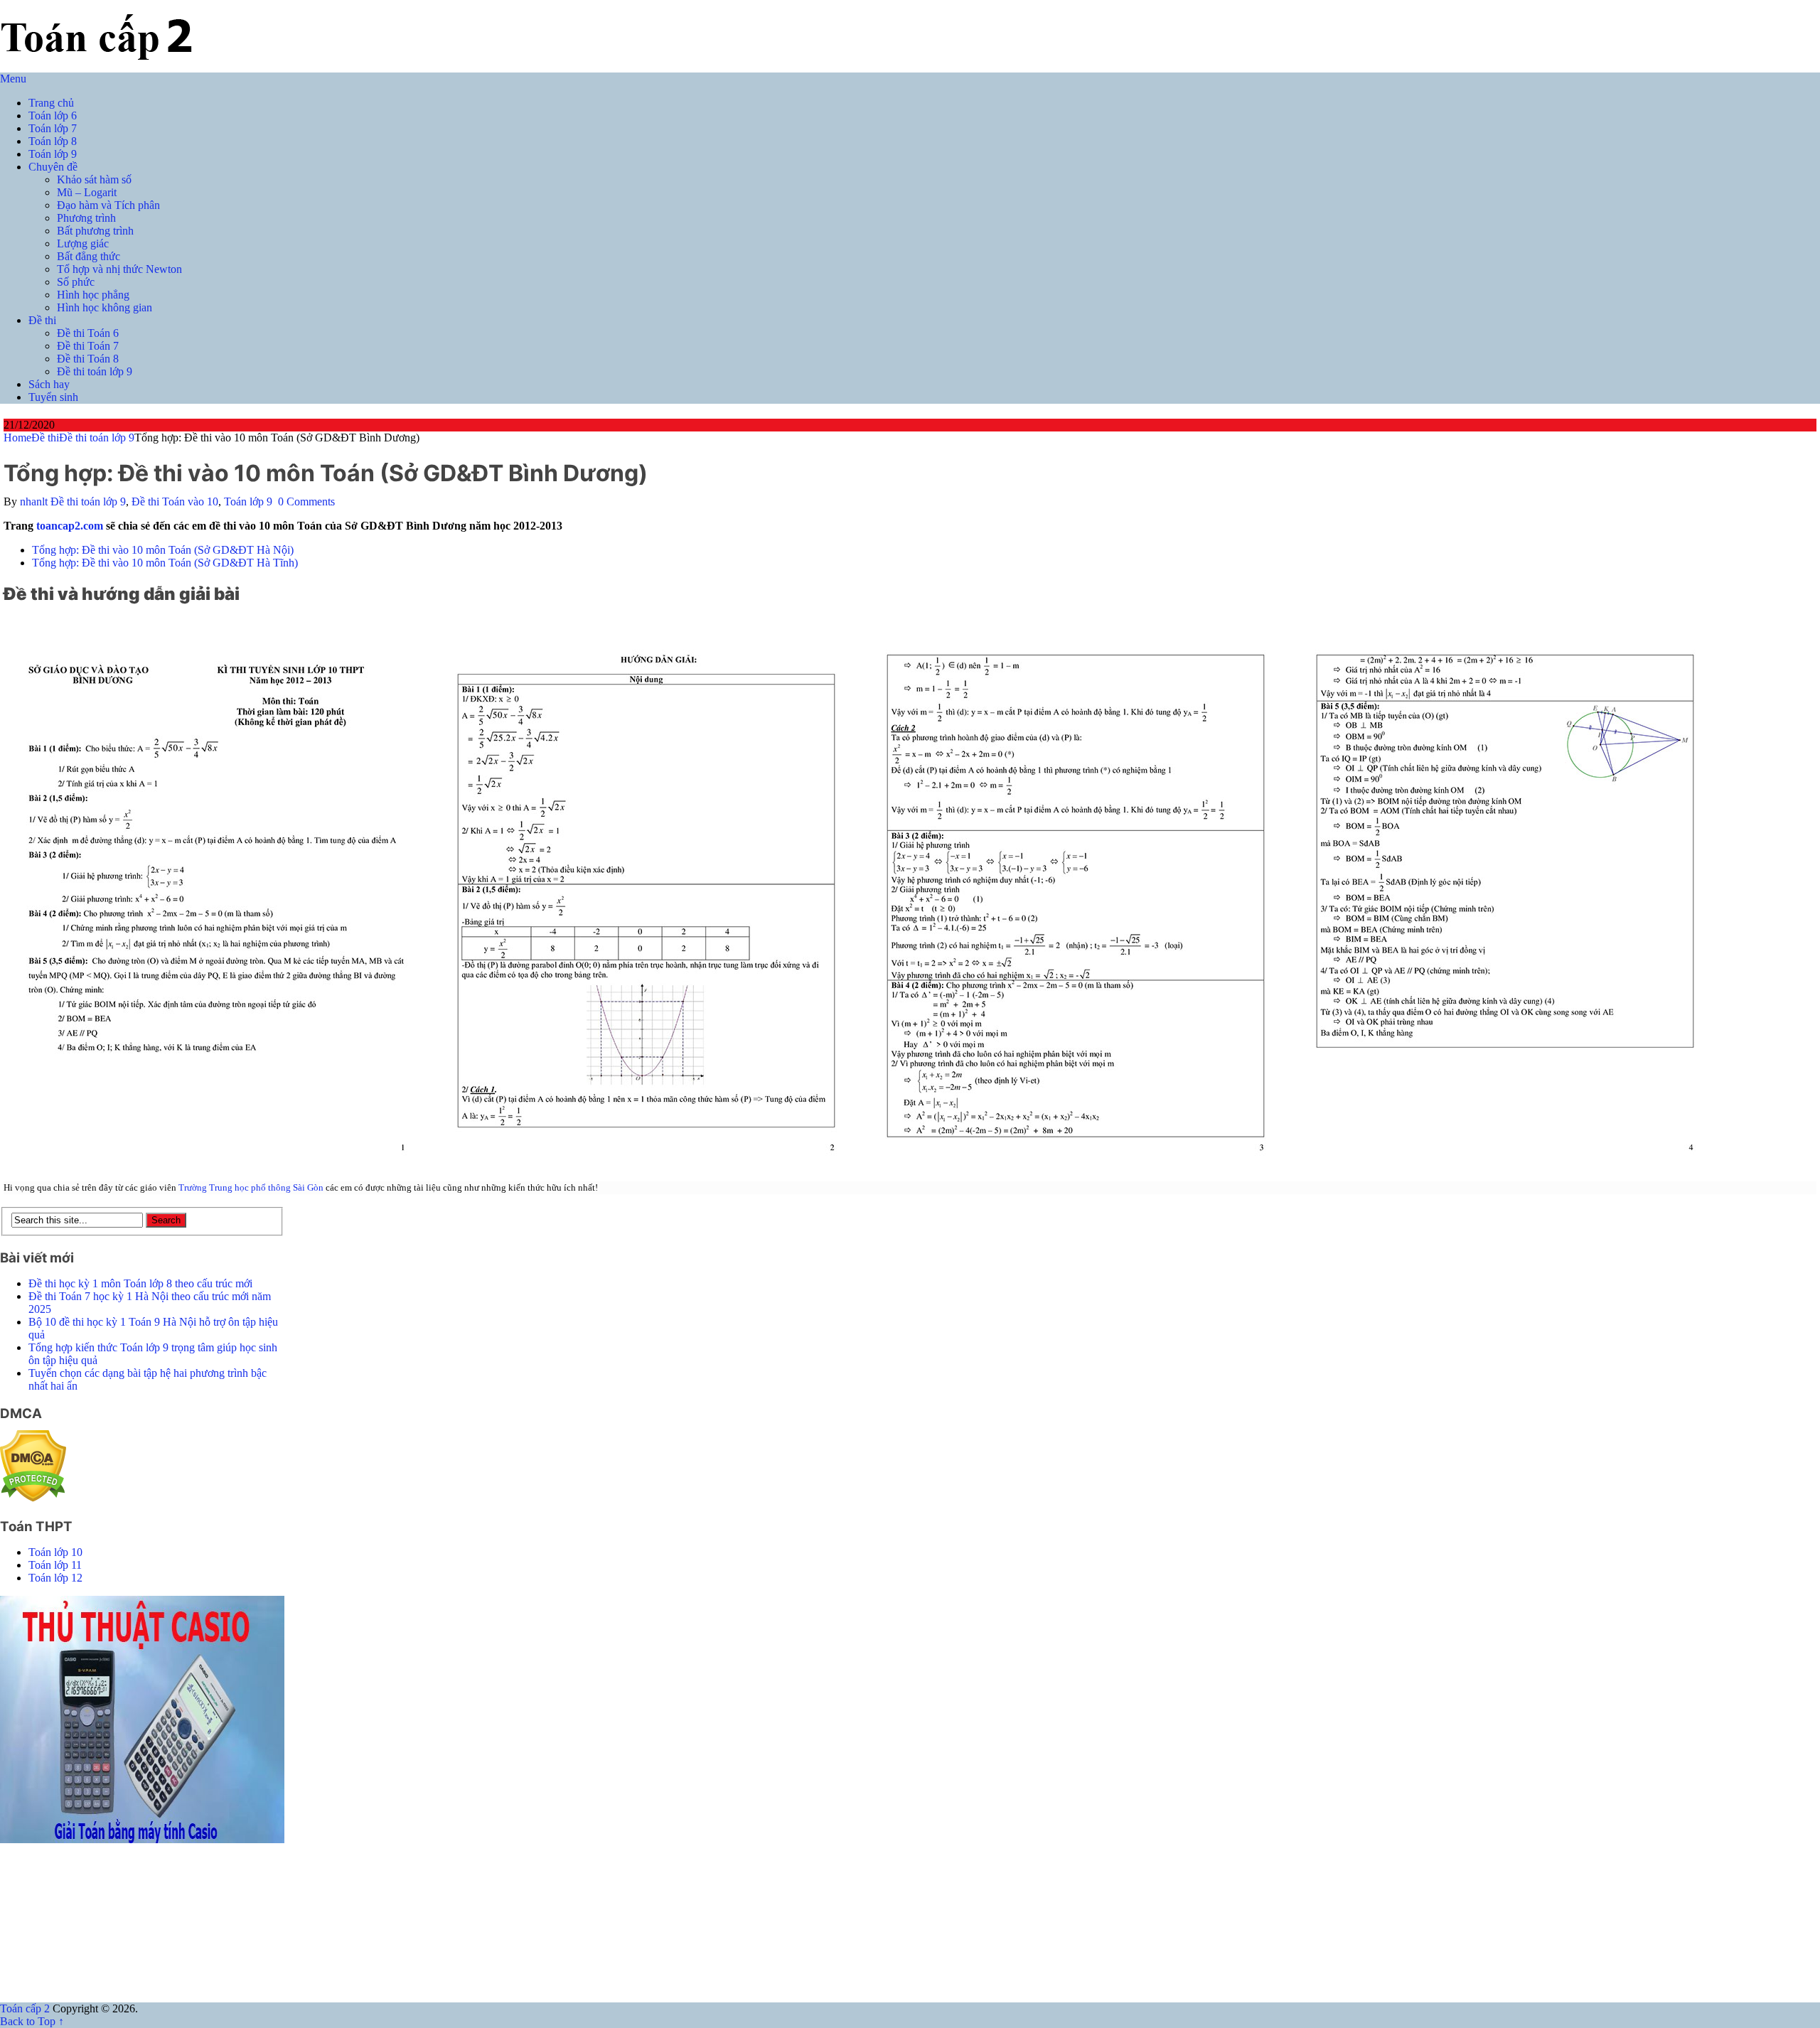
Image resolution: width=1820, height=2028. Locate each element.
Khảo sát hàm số (94, 179)
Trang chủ (51, 103)
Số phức (76, 282)
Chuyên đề (53, 167)
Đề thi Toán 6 (88, 333)
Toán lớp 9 (53, 154)
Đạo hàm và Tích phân (108, 205)
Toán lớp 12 (55, 1578)
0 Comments (306, 501)
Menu (13, 79)
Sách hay (49, 384)
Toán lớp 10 (55, 1552)
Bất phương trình (95, 231)
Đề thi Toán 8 (88, 359)
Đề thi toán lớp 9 (95, 371)
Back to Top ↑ (32, 2021)
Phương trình (86, 218)
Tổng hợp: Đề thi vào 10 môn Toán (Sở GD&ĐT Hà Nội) (163, 550)
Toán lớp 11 (55, 1565)
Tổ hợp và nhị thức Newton (119, 269)
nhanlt (34, 501)
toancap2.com (70, 526)
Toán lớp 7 (53, 128)
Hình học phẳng (93, 295)
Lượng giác (83, 243)
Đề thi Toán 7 (88, 346)
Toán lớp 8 (53, 141)
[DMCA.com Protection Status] (33, 1498)
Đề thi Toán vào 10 (175, 501)
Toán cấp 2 (25, 2008)
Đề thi (42, 320)
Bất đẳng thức (89, 256)
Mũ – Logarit (87, 192)
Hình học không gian (105, 307)
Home (17, 438)
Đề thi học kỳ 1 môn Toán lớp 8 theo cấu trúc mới (140, 1283)
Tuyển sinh (53, 397)
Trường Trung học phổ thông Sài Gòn (251, 1187)
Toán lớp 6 (53, 116)
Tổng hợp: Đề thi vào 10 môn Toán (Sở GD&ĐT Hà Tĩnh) (165, 563)
